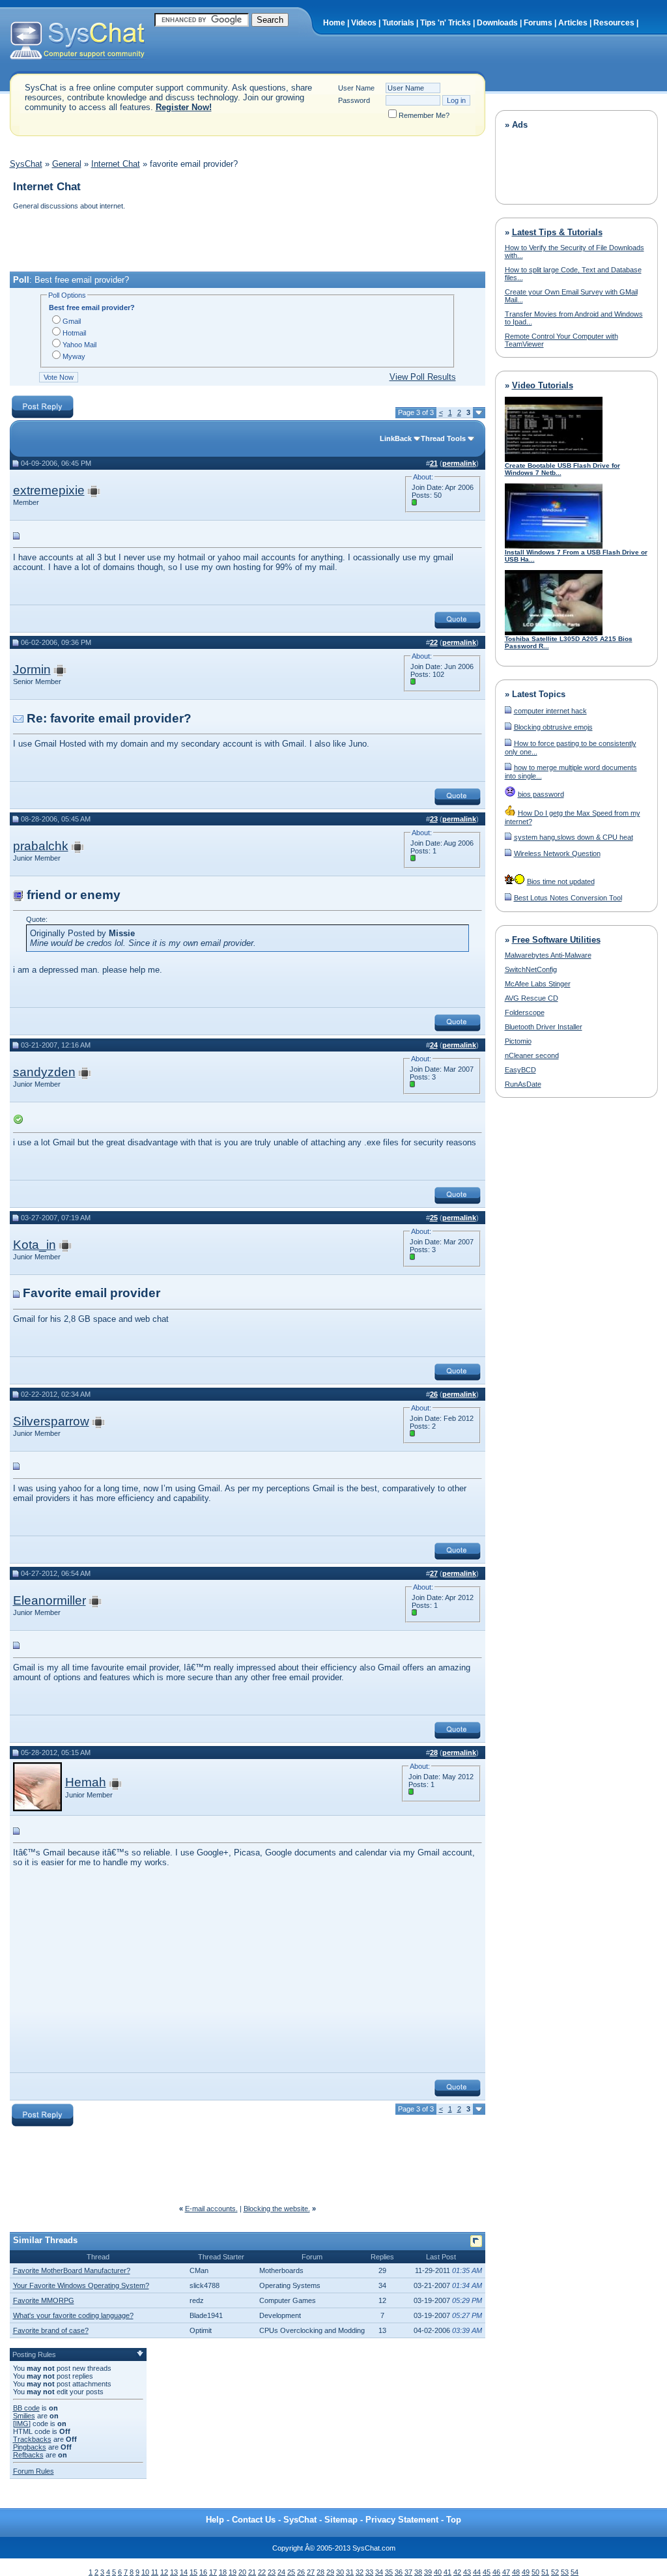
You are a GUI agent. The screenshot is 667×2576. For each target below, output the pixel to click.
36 (399, 2572)
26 (301, 2572)
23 (272, 2572)
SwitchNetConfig (531, 969)
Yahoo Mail (79, 345)
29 (330, 2572)
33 (369, 2572)
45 (487, 2572)
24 (281, 2572)
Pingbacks (30, 2447)
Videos (364, 23)
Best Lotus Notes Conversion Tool (568, 898)
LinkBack (396, 438)
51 (545, 2572)
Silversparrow (51, 1421)
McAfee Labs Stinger (538, 984)
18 (223, 2572)
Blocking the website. (277, 2209)
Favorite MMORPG (44, 2300)
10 (145, 2572)
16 (203, 2572)
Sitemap (341, 2520)
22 (262, 2572)
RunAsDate (523, 1084)
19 (233, 2572)
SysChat (26, 164)
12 (164, 2572)
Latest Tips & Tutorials (557, 232)
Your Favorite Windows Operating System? (81, 2285)
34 (379, 2572)
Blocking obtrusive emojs (553, 727)
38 (418, 2572)
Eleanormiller (50, 1600)
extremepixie (49, 490)
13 (174, 2572)
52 (555, 2572)
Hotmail (74, 333)
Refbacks (28, 2455)
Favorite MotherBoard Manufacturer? (72, 2270)
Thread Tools (443, 438)
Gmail (72, 321)
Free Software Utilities (556, 940)
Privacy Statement (402, 2520)
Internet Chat (116, 164)
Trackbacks (32, 2439)
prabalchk (41, 846)
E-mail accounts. (211, 2209)
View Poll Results (423, 377)
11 (155, 2572)
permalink (459, 463)
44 (477, 2572)
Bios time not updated (561, 881)
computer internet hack (550, 711)
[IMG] (22, 2424)
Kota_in (35, 1245)
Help (215, 2520)
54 (575, 2572)
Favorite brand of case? (51, 2330)
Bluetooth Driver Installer (544, 1027)
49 (526, 2572)
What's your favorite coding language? (73, 2315)
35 (389, 2572)
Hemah (86, 1782)
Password (354, 100)
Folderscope (525, 1012)
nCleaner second (532, 1055)
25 (291, 2572)
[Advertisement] (247, 242)
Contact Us (254, 2520)
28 (320, 2572)
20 (242, 2572)
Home (334, 23)
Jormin (32, 669)
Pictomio (518, 1041)
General (67, 164)
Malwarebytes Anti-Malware (548, 955)
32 (360, 2572)
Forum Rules (34, 2471)
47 (506, 2572)
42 (457, 2572)
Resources (614, 23)
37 (408, 2572)
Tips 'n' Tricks (446, 23)
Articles (573, 23)
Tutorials (398, 23)
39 (428, 2572)
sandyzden (44, 1072)
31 (350, 2572)
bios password (541, 794)
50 (535, 2572)
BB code (26, 2408)
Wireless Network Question (557, 853)
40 (438, 2572)
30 (340, 2572)
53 (565, 2572)
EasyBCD (520, 1070)
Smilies (24, 2416)
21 (252, 2572)
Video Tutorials (543, 385)
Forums (538, 23)
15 (193, 2572)
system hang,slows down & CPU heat (574, 837)
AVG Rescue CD (532, 998)
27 (311, 2572)
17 (213, 2572)
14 (184, 2572)
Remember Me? (424, 115)
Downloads (497, 23)
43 (467, 2572)
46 (496, 2572)
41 (447, 2572)
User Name (356, 88)
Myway (74, 356)
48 (516, 2572)
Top (454, 2520)
